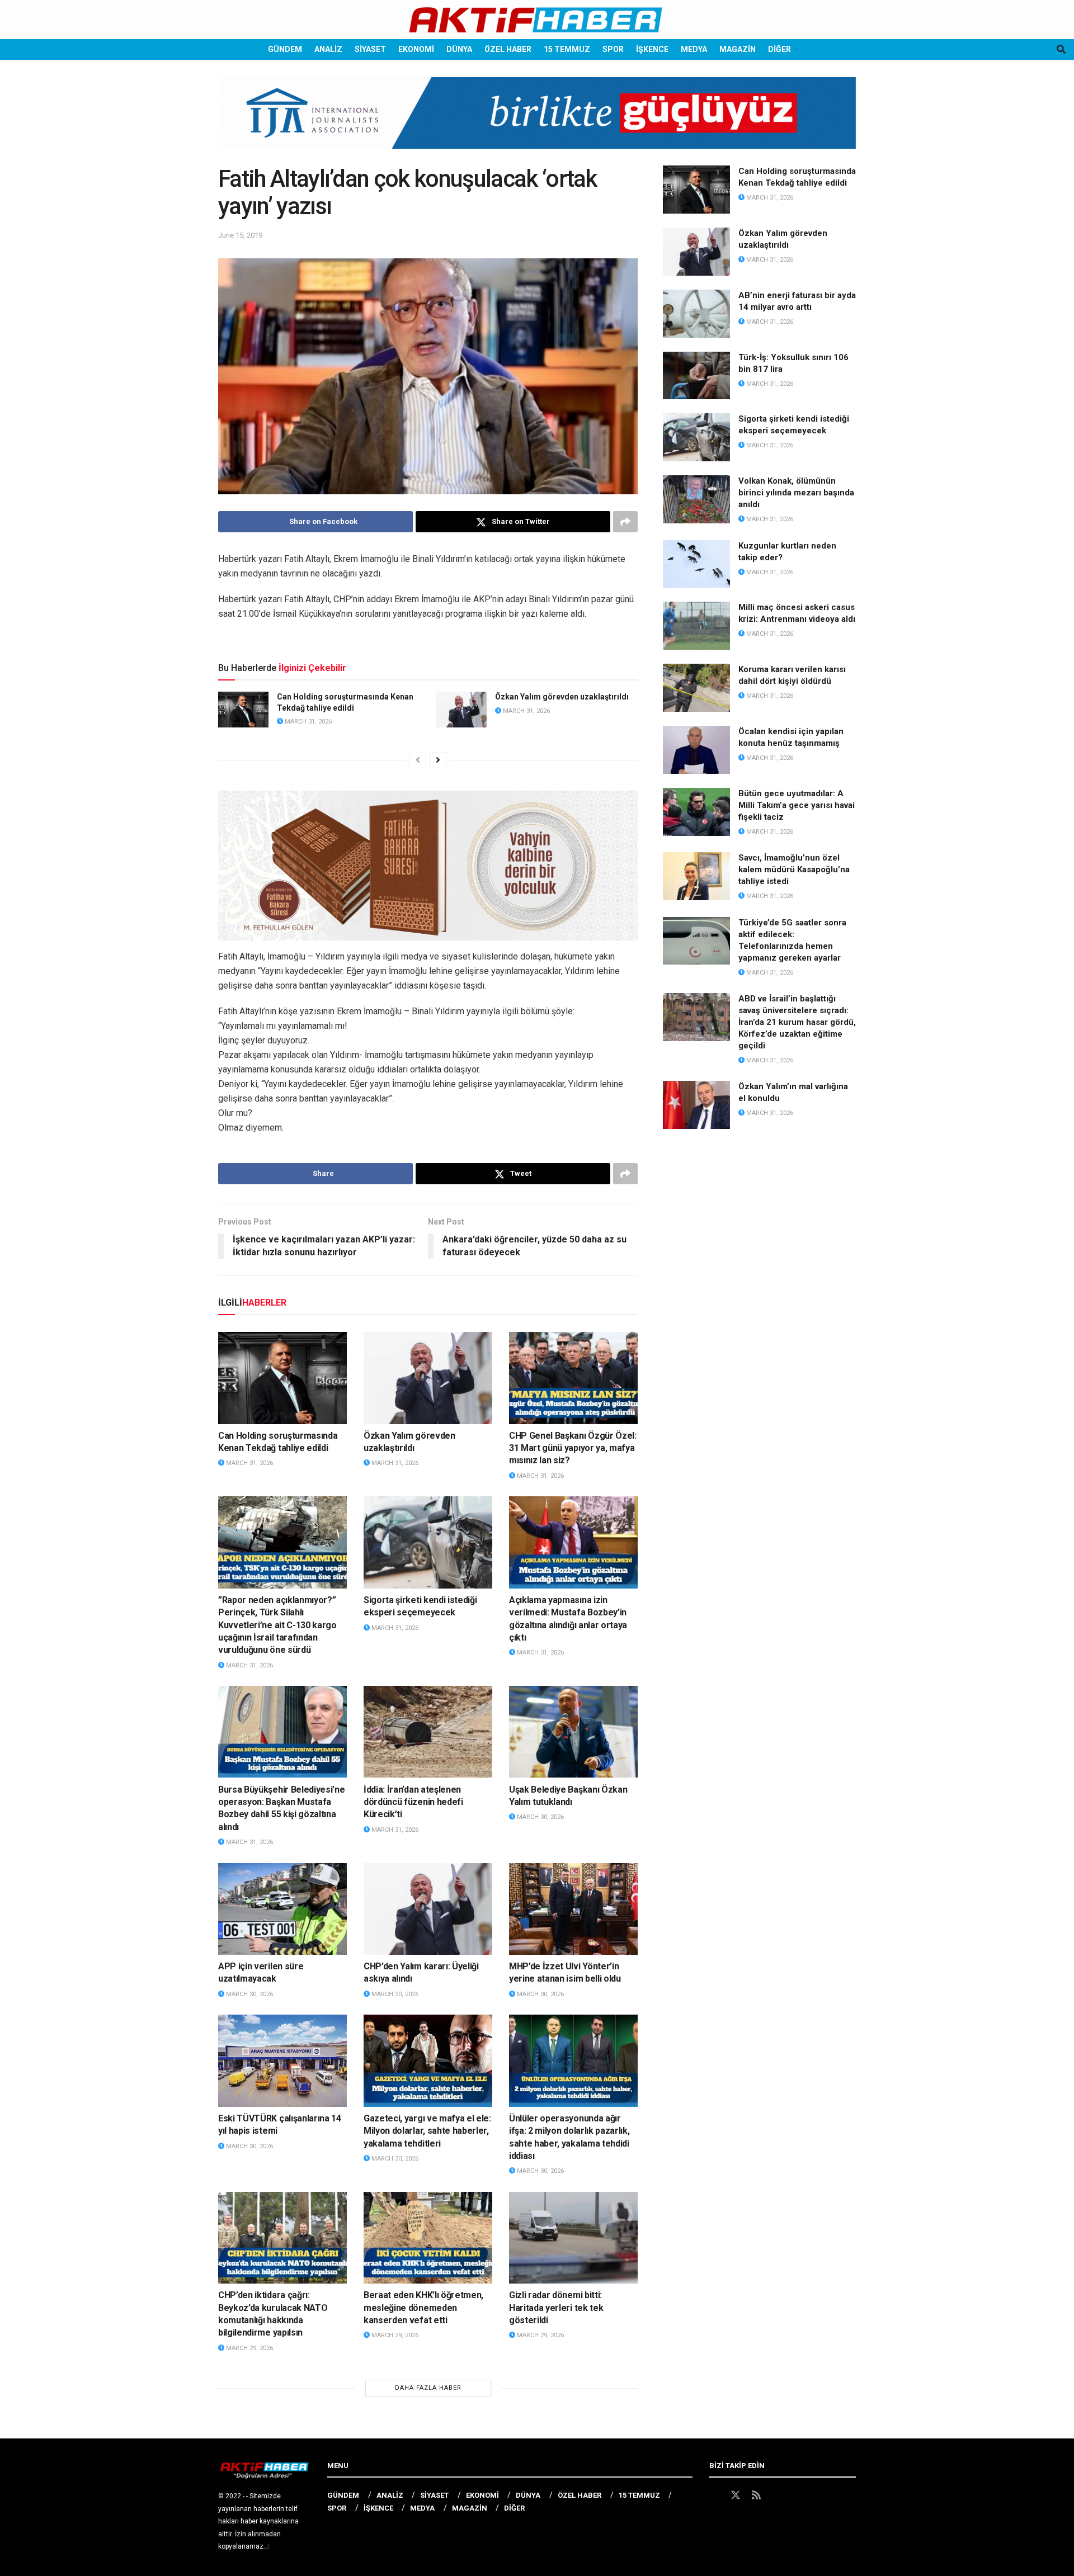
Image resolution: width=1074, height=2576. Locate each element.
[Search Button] (1061, 49)
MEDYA (694, 49)
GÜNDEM (285, 49)
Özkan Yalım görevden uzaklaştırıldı (562, 697)
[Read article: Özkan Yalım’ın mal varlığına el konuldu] (696, 1105)
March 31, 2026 (307, 722)
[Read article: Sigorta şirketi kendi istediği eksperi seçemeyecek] (428, 1542)
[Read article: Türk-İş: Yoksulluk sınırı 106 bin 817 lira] (696, 376)
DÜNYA (459, 49)
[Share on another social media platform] (625, 522)
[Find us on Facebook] (714, 2495)
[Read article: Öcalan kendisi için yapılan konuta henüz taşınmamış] (696, 750)
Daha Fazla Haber (428, 2388)
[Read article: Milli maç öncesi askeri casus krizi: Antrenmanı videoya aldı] (696, 626)
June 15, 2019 (240, 235)
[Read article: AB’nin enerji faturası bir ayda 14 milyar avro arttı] (696, 314)
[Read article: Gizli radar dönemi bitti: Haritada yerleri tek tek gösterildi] (573, 2238)
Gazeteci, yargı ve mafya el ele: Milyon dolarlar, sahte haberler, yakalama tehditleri (427, 2131)
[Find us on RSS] (756, 2495)
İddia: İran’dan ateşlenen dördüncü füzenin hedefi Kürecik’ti (413, 1802)
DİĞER (779, 49)
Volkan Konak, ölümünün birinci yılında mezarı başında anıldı (796, 493)
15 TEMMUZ (567, 49)
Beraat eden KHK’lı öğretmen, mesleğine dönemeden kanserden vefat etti (423, 2308)
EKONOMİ (416, 49)
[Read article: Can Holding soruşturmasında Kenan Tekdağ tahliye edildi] (243, 710)
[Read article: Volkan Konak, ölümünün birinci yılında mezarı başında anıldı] (696, 499)
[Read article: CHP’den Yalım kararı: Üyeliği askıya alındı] (428, 1909)
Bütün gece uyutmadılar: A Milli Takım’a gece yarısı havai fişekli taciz (797, 805)
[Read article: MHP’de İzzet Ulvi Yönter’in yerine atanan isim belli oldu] (573, 1909)
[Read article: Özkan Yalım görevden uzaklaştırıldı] (461, 710)
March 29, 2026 (249, 2348)
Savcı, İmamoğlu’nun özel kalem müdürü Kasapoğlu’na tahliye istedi (794, 869)
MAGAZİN (738, 49)
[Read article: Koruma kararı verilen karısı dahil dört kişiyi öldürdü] (696, 688)
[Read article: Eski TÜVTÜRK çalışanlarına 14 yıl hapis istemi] (282, 2060)
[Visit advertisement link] (537, 121)
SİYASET (370, 49)
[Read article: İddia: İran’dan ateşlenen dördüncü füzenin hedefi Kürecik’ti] (428, 1732)
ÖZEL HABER (508, 49)
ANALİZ (328, 49)
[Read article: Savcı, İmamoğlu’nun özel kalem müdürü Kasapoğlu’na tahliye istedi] (696, 876)
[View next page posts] (438, 760)
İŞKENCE (652, 49)
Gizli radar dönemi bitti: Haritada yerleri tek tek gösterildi (556, 2308)
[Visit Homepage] (537, 20)
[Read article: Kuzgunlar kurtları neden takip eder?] (696, 564)
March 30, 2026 (540, 1817)
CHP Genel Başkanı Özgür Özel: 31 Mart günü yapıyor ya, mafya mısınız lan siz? (573, 1448)
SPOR (613, 49)
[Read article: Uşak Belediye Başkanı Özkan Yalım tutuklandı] (573, 1732)
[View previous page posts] (418, 760)
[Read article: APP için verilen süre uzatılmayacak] (282, 1909)
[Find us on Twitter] (736, 2495)
